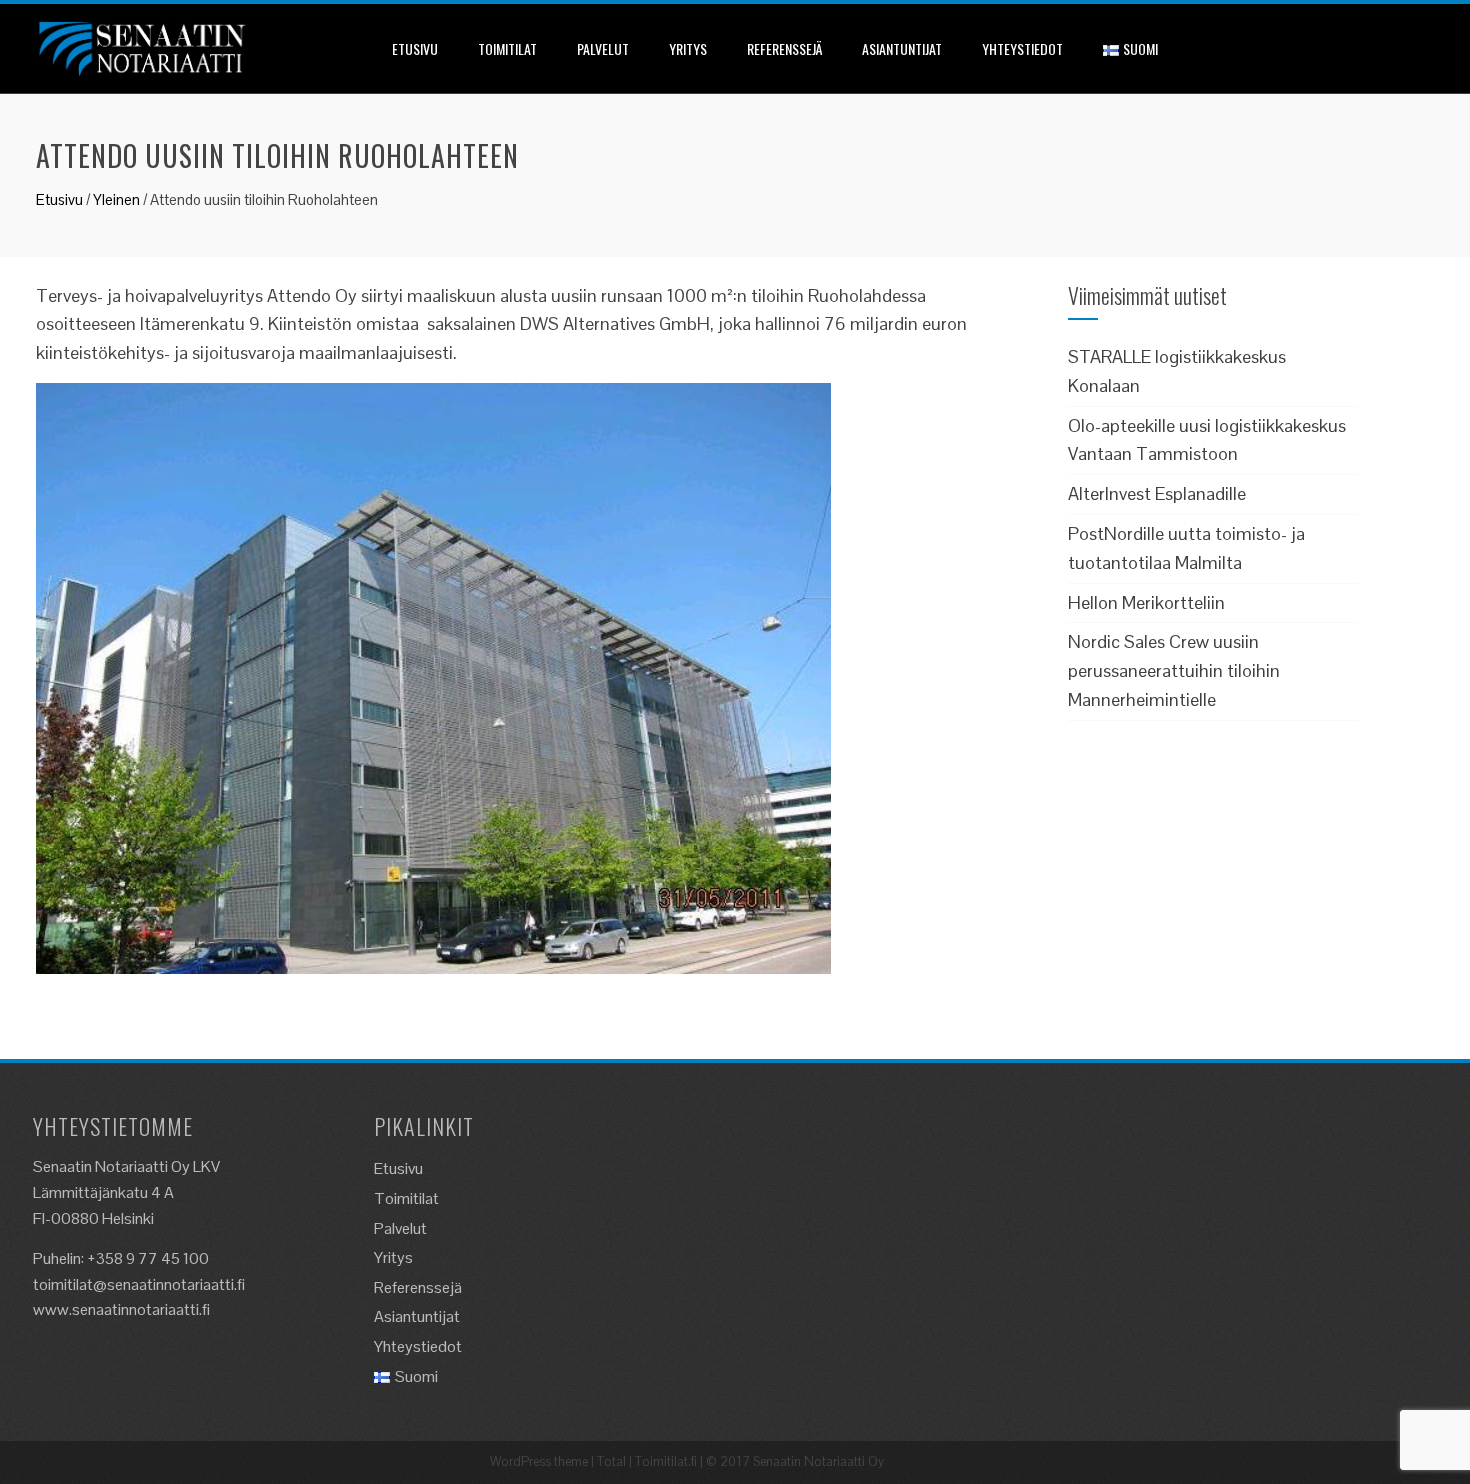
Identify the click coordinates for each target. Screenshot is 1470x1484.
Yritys (688, 48)
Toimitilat (507, 48)
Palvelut (603, 48)
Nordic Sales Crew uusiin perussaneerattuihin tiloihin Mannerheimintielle (1174, 670)
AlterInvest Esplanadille (1157, 493)
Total (611, 1461)
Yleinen (116, 199)
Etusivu (415, 48)
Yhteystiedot (1022, 48)
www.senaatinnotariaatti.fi (121, 1309)
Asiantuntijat (902, 48)
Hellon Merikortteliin (1146, 602)
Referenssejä (784, 48)
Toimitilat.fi (666, 1461)
